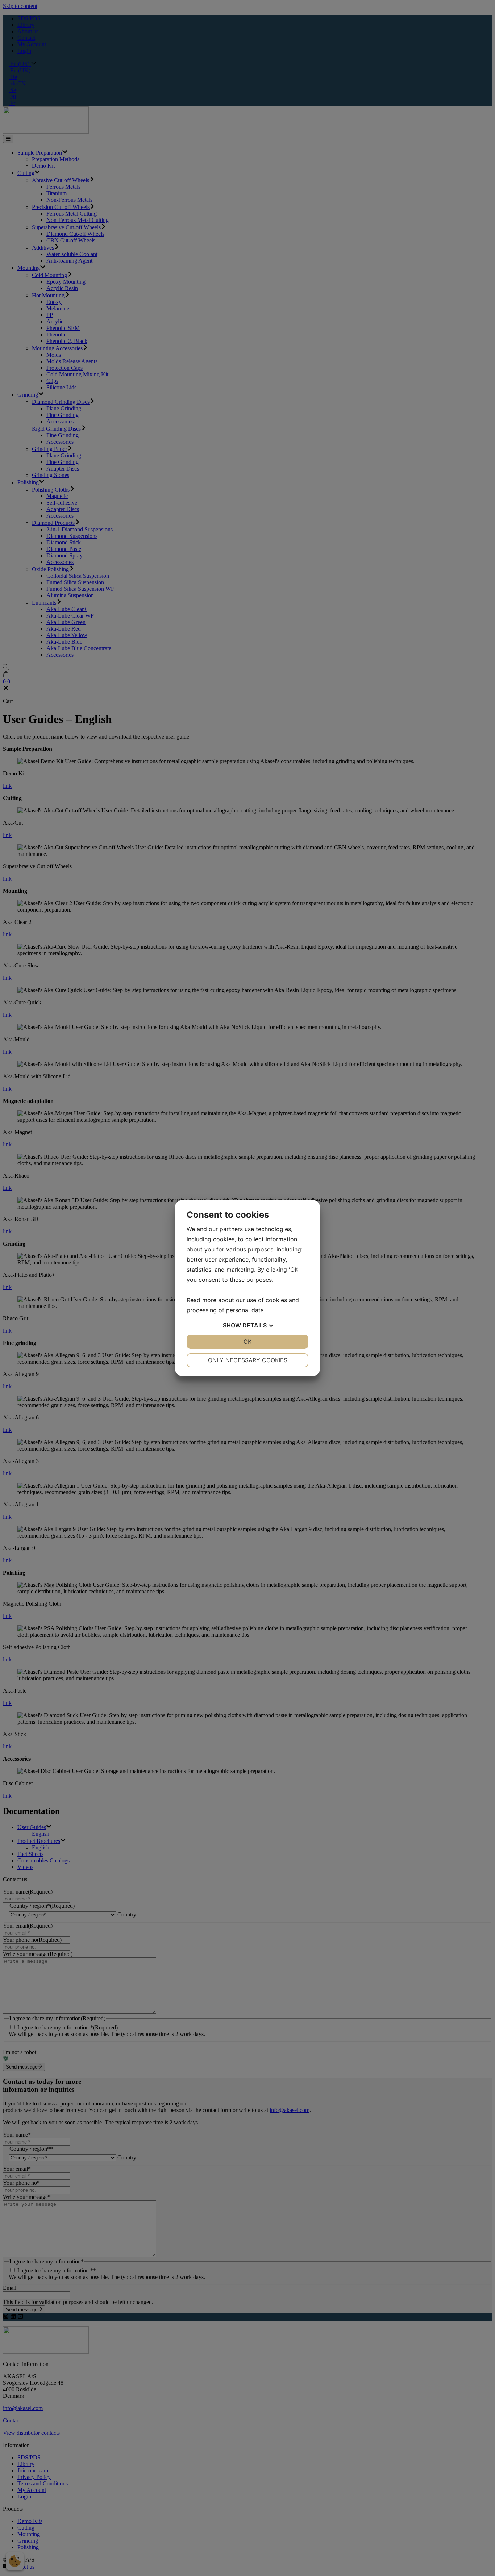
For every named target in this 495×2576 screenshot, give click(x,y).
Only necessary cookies (248, 1360)
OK (247, 1342)
